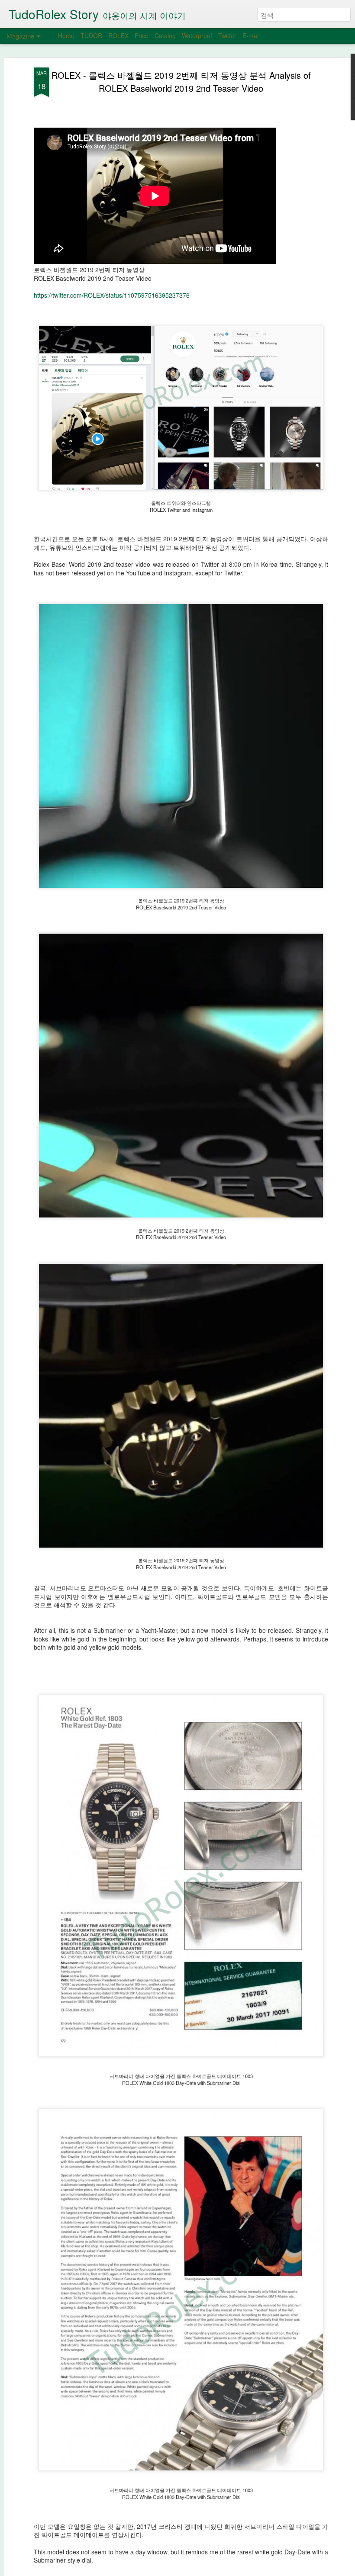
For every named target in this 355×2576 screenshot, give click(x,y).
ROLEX (118, 35)
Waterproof (197, 35)
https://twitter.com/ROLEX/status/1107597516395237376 (112, 295)
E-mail (251, 35)
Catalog (165, 35)
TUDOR (91, 35)
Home (66, 35)
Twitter (227, 35)
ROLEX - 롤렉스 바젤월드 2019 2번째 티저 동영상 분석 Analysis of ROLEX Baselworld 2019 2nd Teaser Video (181, 82)
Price (142, 35)
